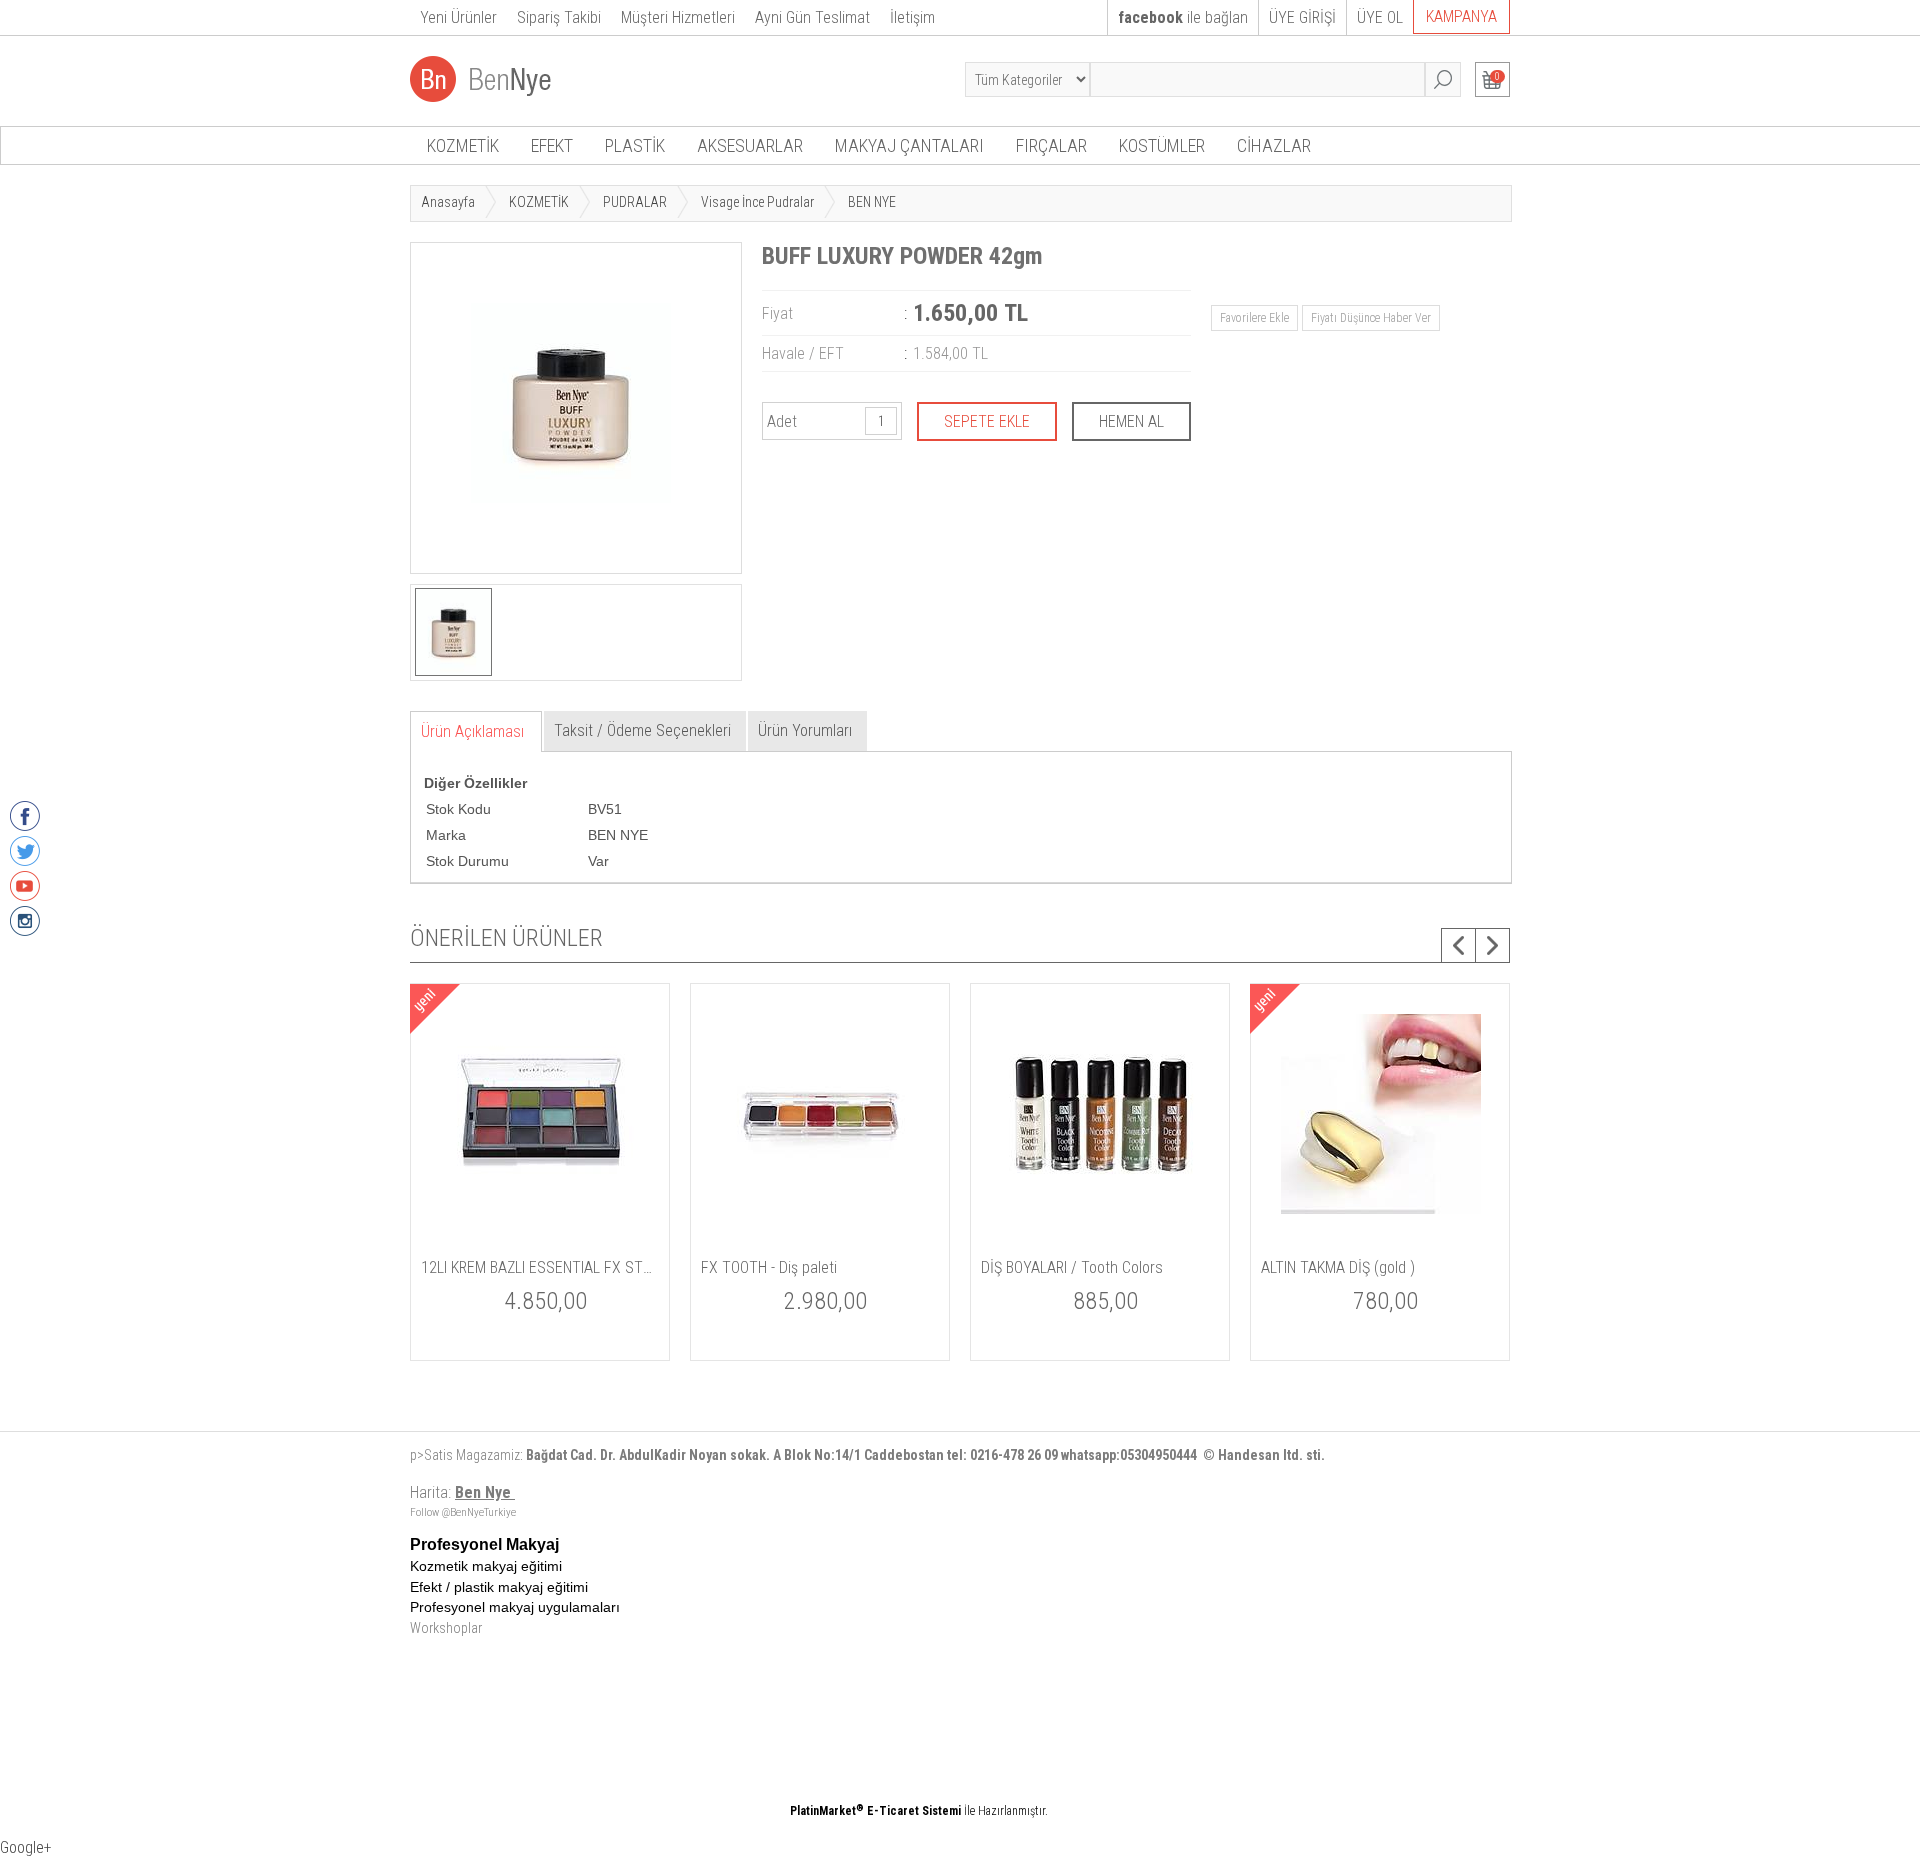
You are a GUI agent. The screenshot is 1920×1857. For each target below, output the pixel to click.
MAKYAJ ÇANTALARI (909, 145)
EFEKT (552, 145)
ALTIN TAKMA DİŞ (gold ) (1338, 1267)
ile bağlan (1183, 17)
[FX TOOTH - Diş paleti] (821, 1238)
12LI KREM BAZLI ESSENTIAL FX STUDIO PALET (540, 1267)
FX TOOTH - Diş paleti (769, 1267)
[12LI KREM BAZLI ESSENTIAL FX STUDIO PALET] (541, 1238)
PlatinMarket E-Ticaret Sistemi (875, 1811)
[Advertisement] (1035, 1676)
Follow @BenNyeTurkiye (463, 1512)
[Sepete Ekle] (987, 421)
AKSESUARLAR (750, 145)
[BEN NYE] (482, 96)
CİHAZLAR (1274, 145)
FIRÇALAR (1051, 145)
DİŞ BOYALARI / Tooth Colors (1072, 1267)
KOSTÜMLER (1162, 145)
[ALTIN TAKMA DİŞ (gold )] (1381, 1238)
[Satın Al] (1131, 421)
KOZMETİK (463, 145)
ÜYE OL (1380, 17)
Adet (782, 421)
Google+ (26, 1847)
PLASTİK (635, 145)
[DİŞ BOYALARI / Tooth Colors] (1101, 1238)
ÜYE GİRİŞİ (1302, 17)
